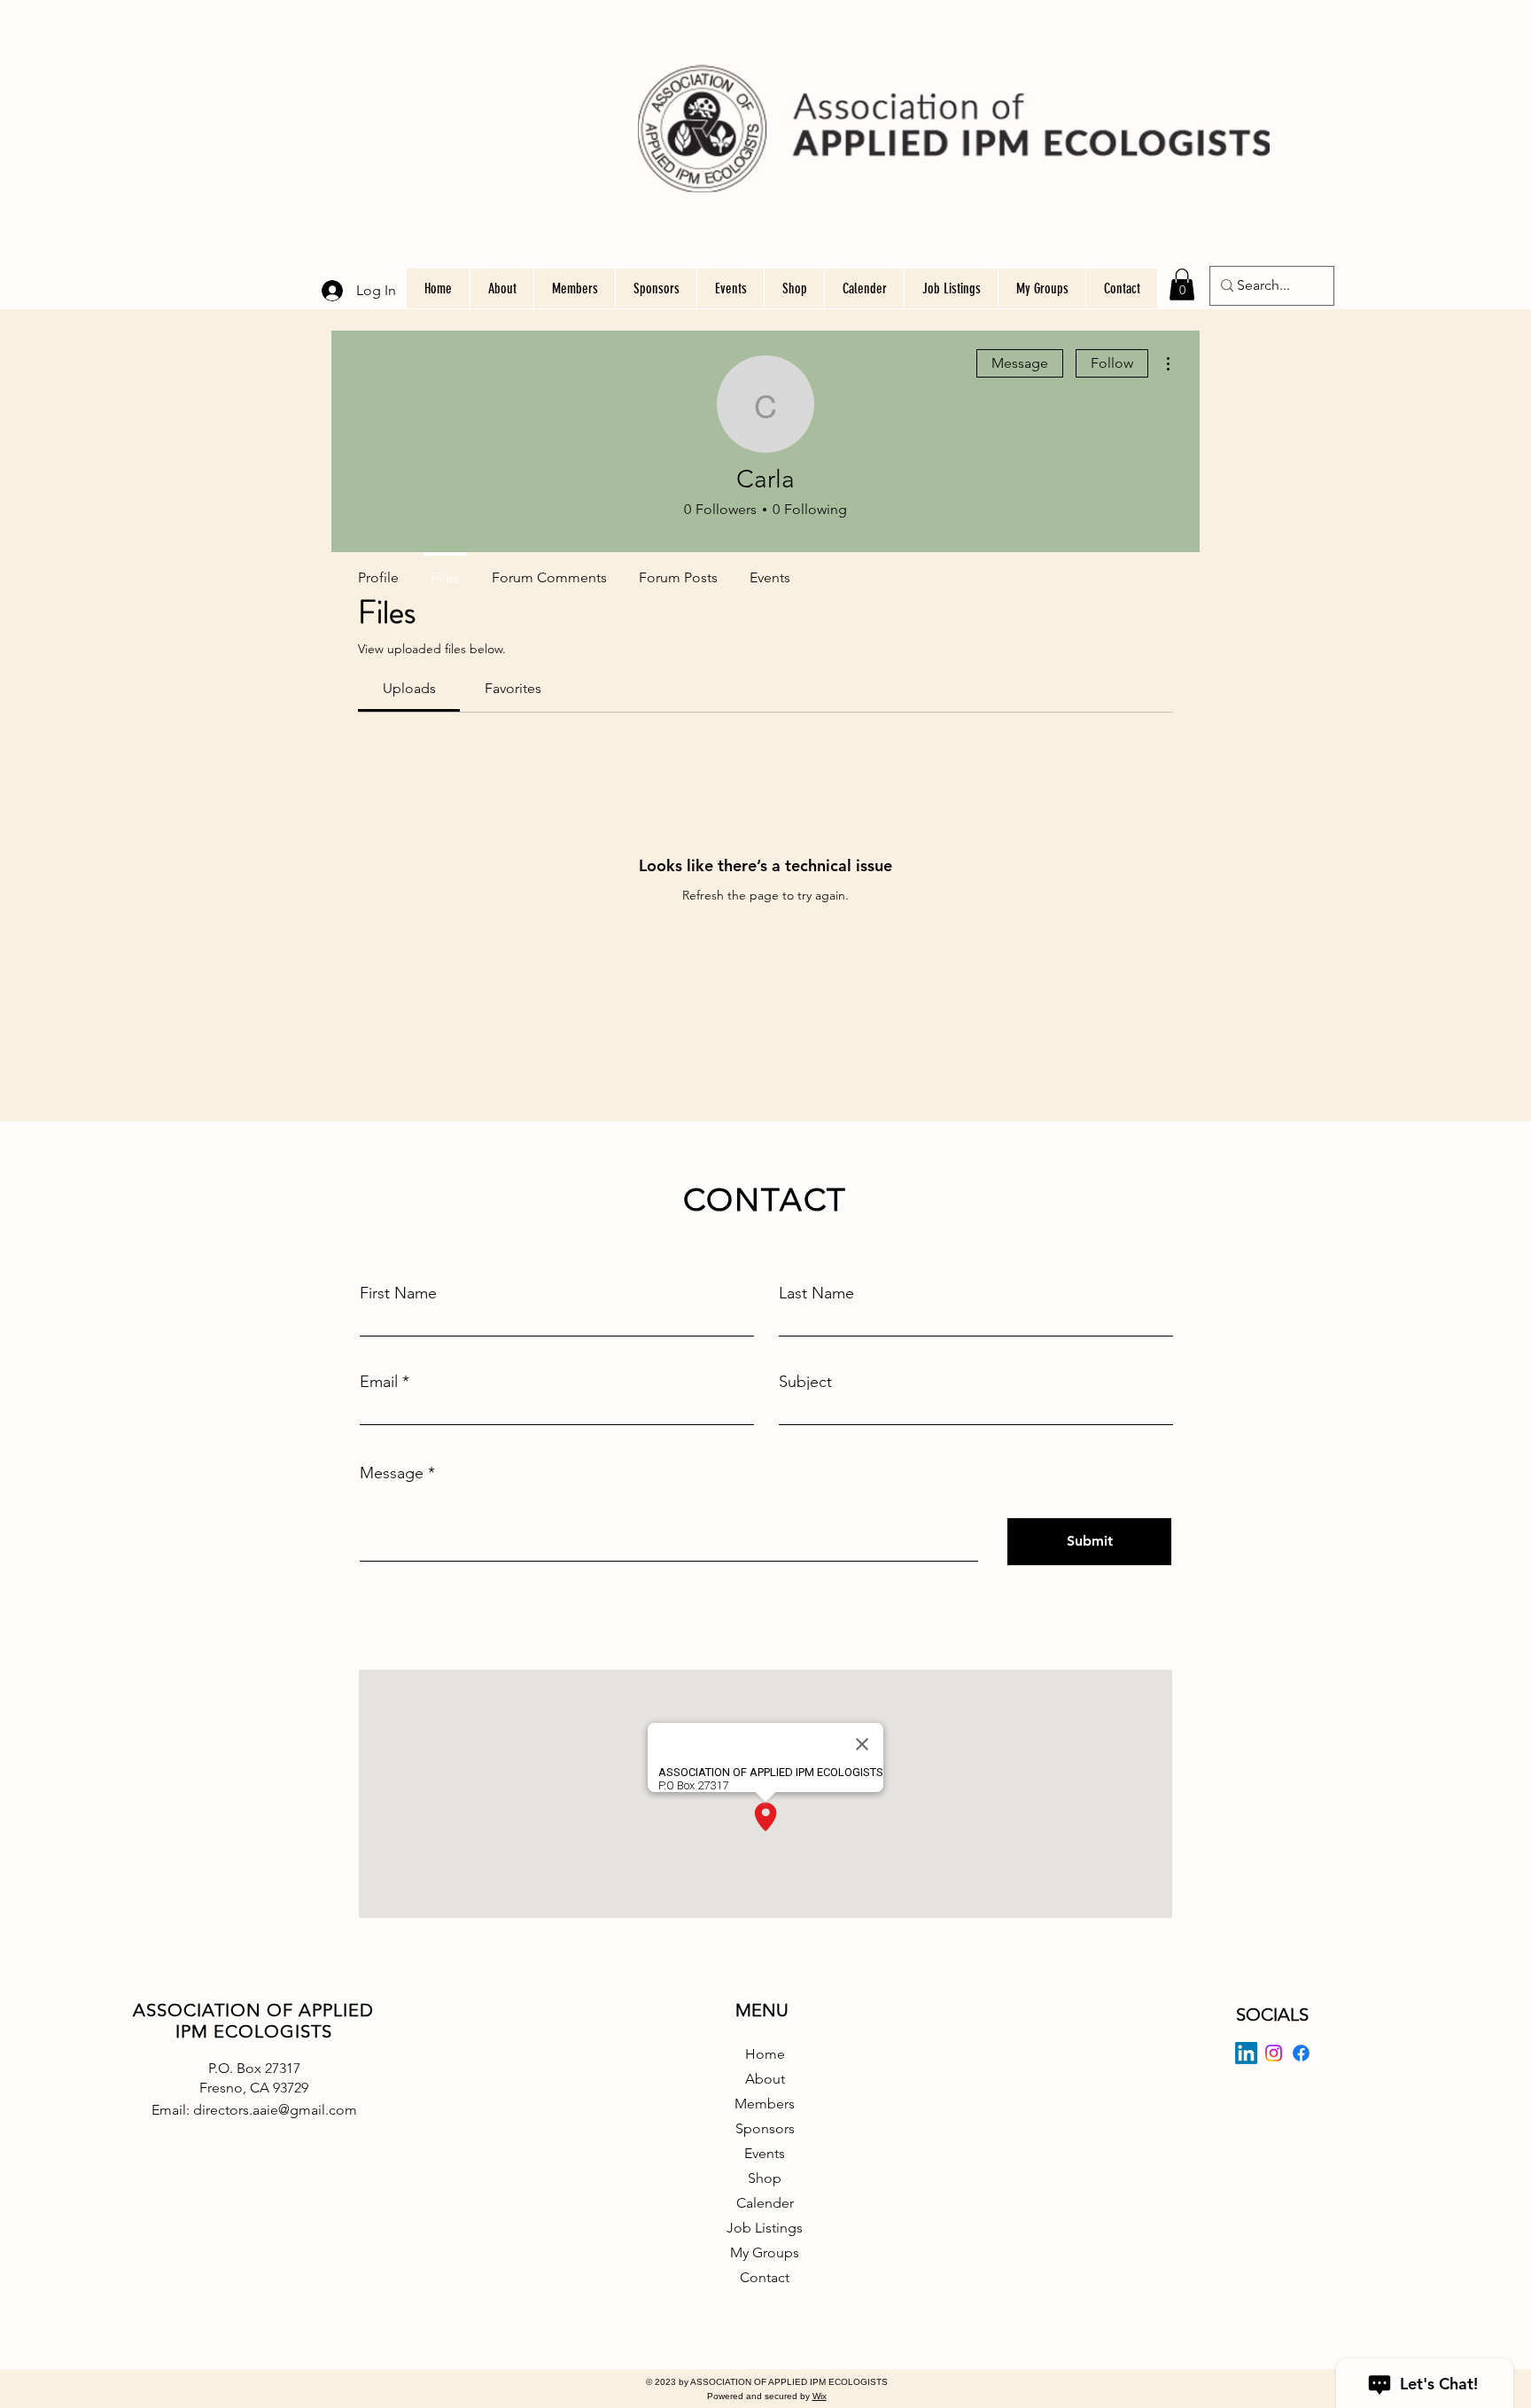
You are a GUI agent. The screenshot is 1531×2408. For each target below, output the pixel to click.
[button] (1182, 284)
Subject (805, 1382)
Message (1020, 363)
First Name (398, 1293)
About (765, 2079)
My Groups (765, 2252)
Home (765, 2054)
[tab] (409, 689)
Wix (820, 2396)
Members (765, 2104)
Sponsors (765, 2128)
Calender (765, 2203)
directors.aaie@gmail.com (275, 2110)
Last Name (816, 1293)
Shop (765, 2178)
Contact (765, 2277)
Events (765, 2153)
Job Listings (765, 2228)
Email (379, 1382)
